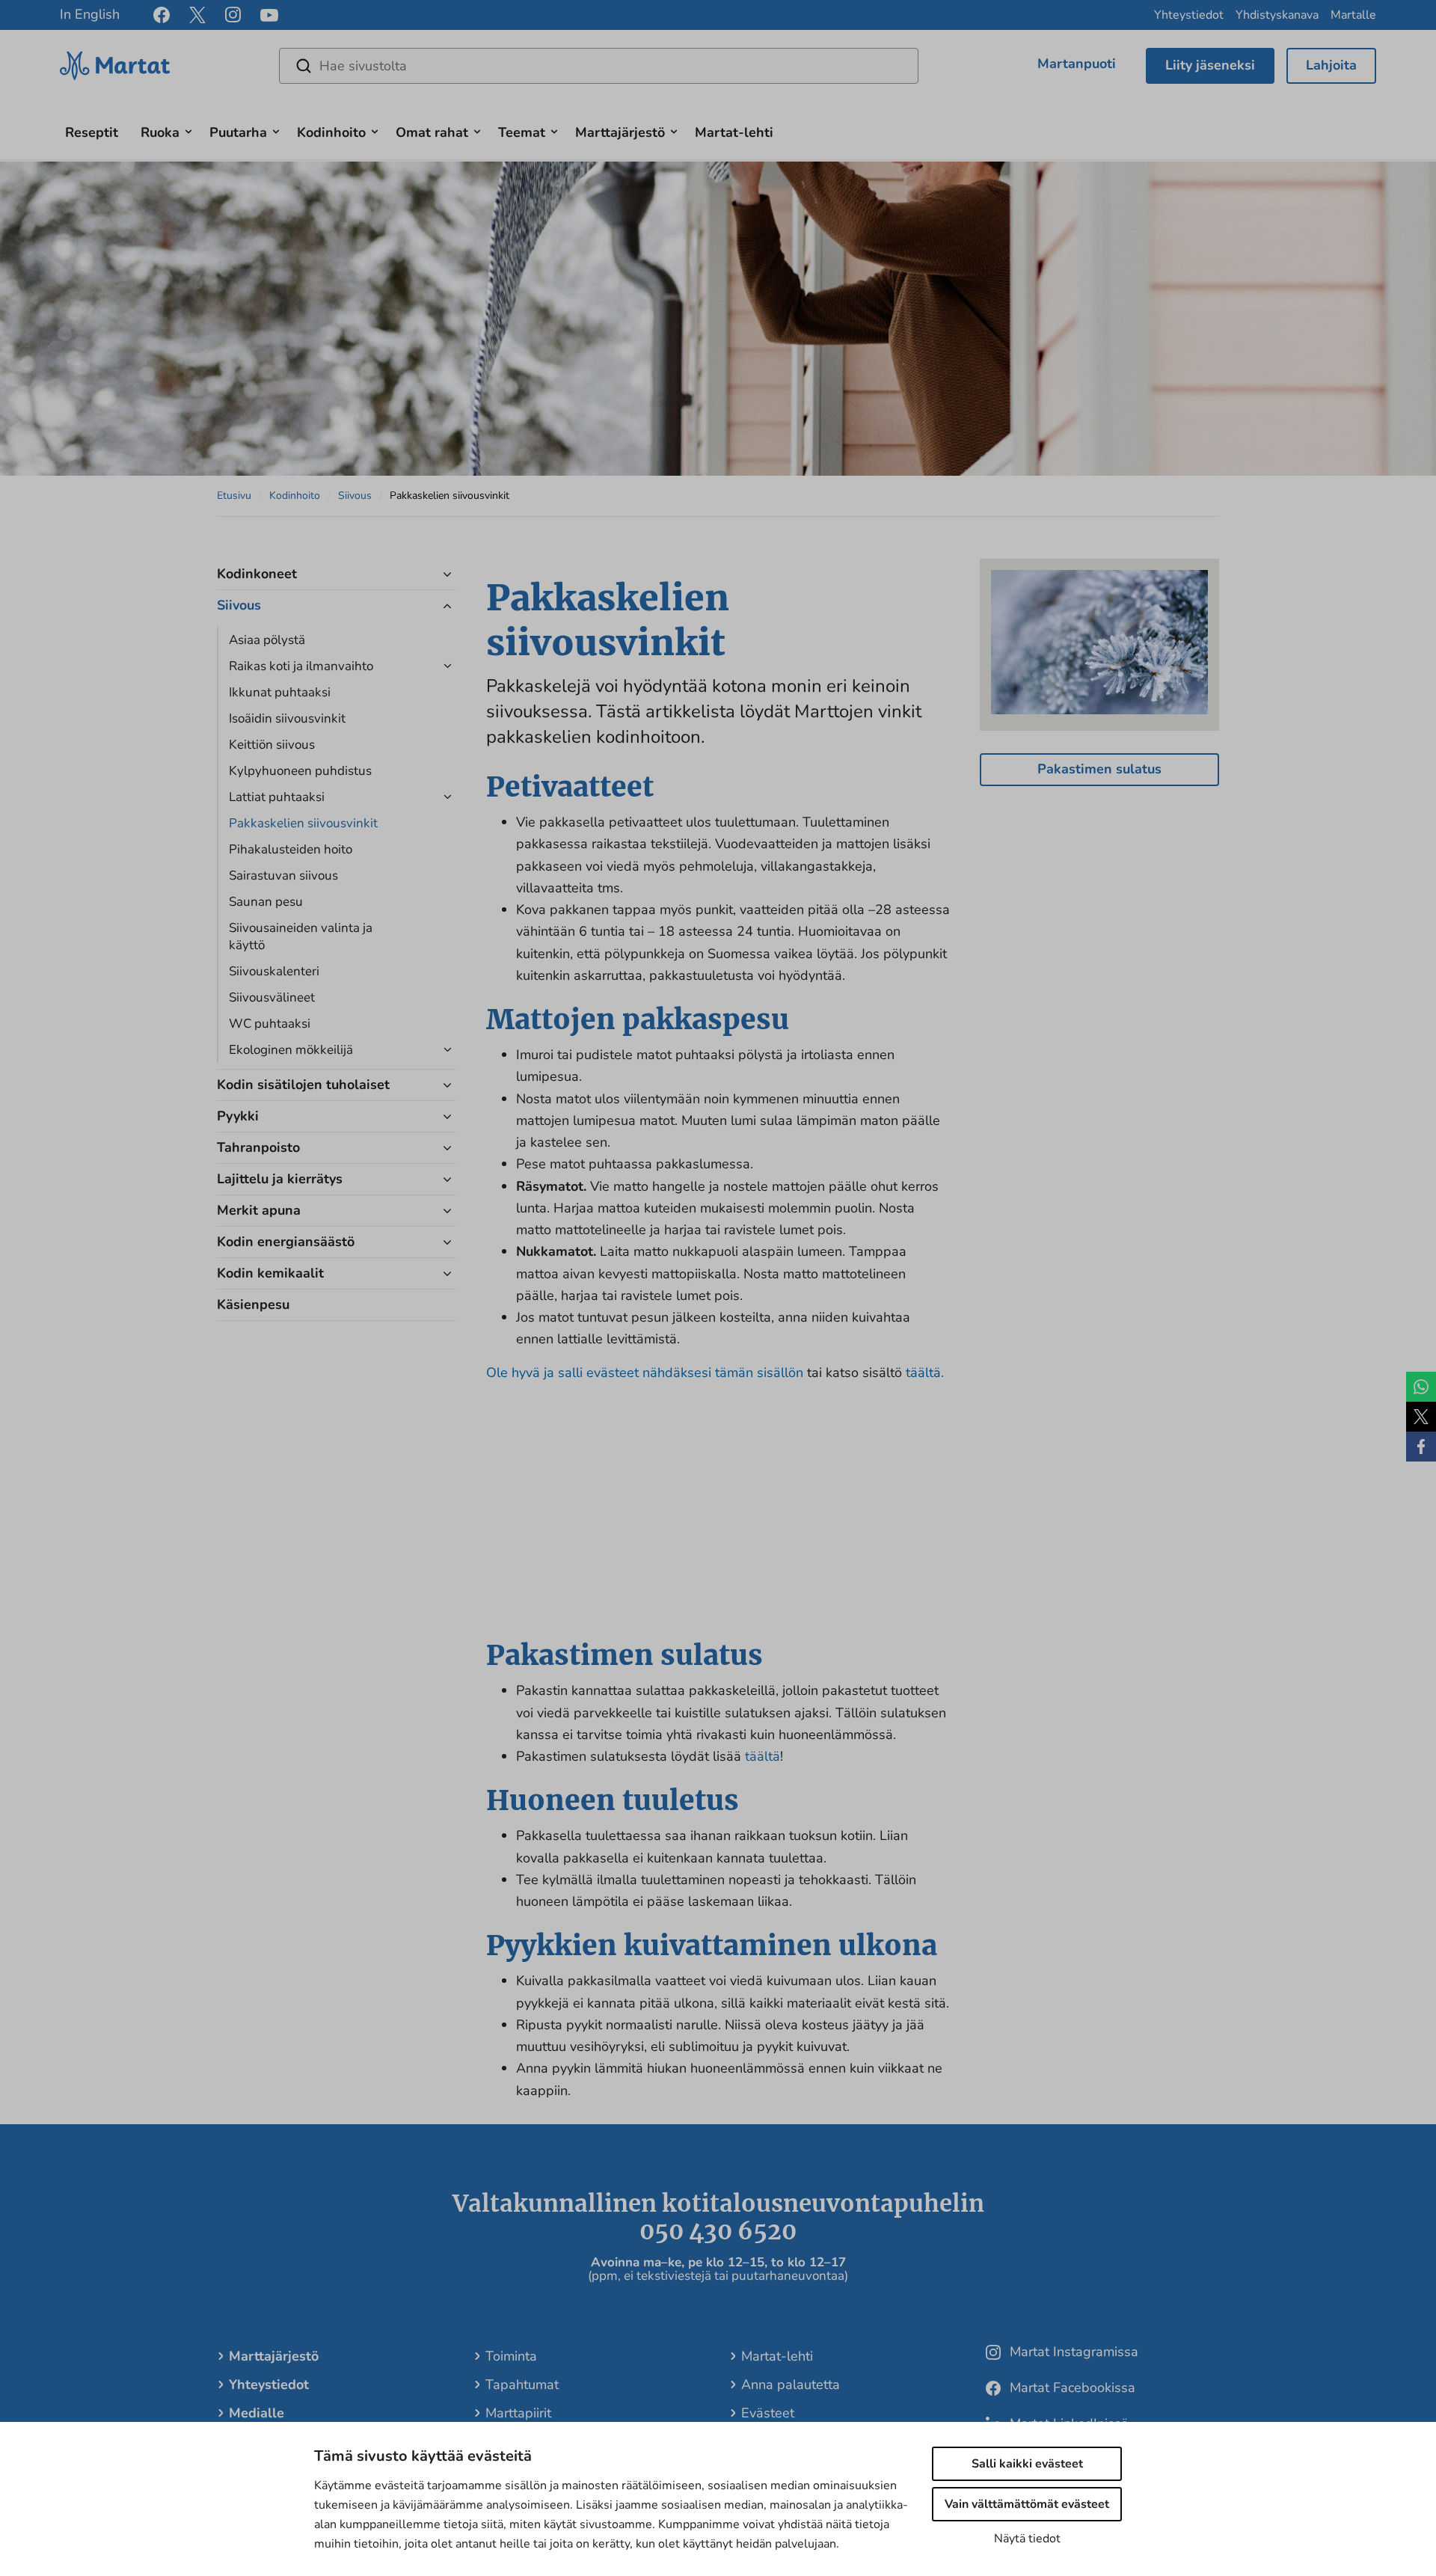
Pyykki (238, 1116)
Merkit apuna (259, 1210)
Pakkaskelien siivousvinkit (303, 823)
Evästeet (768, 2413)
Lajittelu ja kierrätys (280, 1179)
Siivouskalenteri (274, 971)
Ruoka (160, 132)
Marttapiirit (518, 2413)
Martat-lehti (734, 132)
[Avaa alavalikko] (188, 130)
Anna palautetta (791, 2385)
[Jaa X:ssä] (1421, 1417)
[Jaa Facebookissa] (1421, 1447)
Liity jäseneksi (1210, 65)
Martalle (1353, 15)
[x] (197, 15)
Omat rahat (432, 132)
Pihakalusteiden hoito (291, 849)
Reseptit (92, 132)
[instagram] (233, 15)
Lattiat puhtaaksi (277, 797)
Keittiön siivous (272, 745)
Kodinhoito (331, 132)
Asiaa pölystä (267, 640)
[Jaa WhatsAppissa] (1421, 1387)
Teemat (522, 132)
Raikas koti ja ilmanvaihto (303, 666)
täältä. (925, 1373)
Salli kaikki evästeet (1027, 2464)
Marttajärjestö (620, 132)
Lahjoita (1331, 65)
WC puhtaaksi (270, 1024)
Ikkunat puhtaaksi (280, 692)
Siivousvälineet (272, 997)
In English (90, 14)
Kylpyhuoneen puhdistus (300, 771)
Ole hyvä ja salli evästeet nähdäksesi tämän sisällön (647, 1373)
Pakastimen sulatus (1099, 769)
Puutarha (238, 132)
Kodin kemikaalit (270, 1273)
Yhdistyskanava (1277, 15)
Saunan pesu (266, 902)
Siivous (355, 496)
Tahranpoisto (258, 1147)
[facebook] (162, 15)
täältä (763, 1756)
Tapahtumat (522, 2385)
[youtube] (269, 15)
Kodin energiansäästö (288, 1242)
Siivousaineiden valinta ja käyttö (301, 936)
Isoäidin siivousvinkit (287, 718)
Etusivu (234, 496)
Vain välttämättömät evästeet (1027, 2504)
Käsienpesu (253, 1304)
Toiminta (511, 2356)
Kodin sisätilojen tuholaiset (303, 1085)
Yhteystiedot (1189, 15)
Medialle (257, 2413)
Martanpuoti (1077, 64)
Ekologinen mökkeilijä (291, 1050)
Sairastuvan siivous (283, 875)
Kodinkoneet (257, 574)
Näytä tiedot (1027, 2539)
